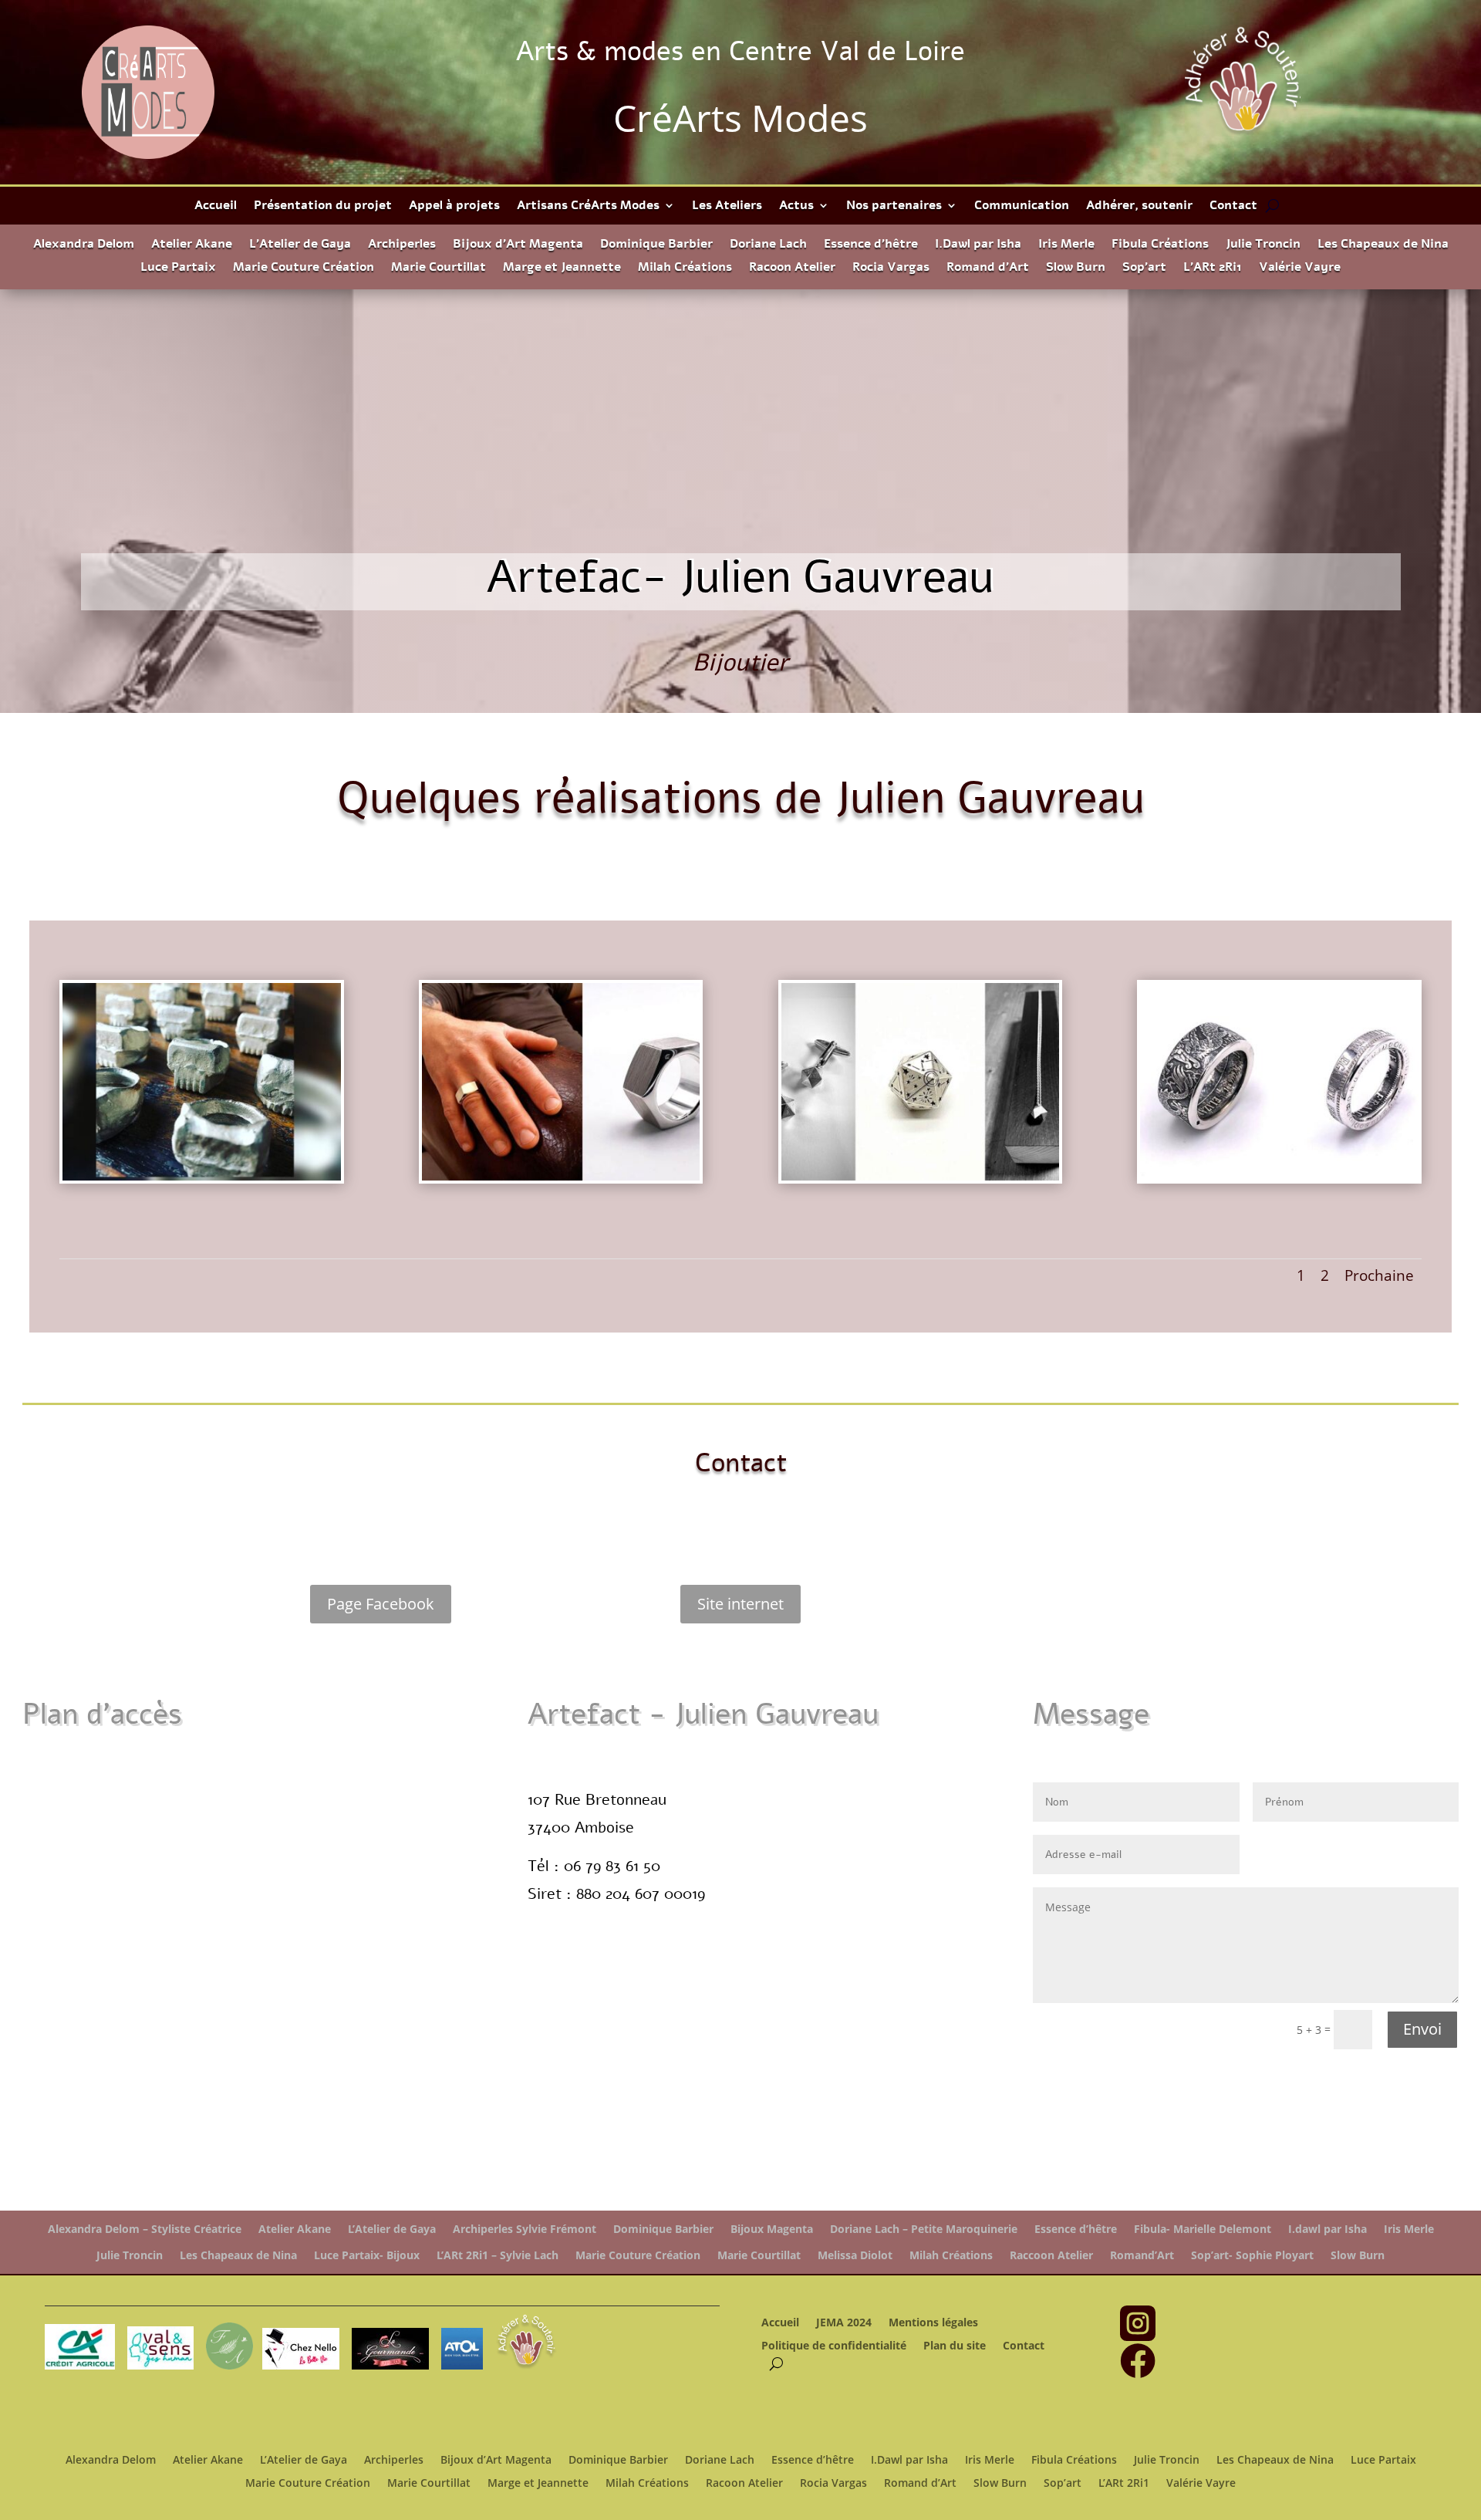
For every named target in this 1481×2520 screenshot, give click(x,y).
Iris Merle (1066, 245)
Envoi (1422, 2029)
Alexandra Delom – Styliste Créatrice (145, 2229)
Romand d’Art (988, 269)
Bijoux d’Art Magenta (518, 245)
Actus (796, 207)
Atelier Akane (192, 245)
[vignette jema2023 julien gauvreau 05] (202, 1180)
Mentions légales (933, 2323)
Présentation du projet (323, 207)
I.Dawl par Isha (978, 245)
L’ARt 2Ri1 (1213, 269)
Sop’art (1144, 269)
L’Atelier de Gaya (300, 245)
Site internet (740, 1604)
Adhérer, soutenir (1139, 207)
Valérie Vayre (1300, 269)
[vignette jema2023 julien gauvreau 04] (921, 1180)
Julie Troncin (1263, 245)
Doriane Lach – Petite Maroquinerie (924, 2229)
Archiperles (402, 245)
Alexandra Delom (84, 245)
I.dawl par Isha (1328, 2229)
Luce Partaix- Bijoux (367, 2255)
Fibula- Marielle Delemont (1203, 2229)
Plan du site (955, 2346)
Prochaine (1379, 1275)
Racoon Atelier (792, 269)
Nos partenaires (894, 207)
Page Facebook (381, 1604)
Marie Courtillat (439, 269)
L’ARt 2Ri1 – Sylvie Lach (498, 2255)
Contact (1233, 207)
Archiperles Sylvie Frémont (525, 2229)
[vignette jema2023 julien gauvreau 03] (1279, 1180)
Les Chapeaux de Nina (1383, 245)
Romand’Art (1142, 2255)
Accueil (216, 207)
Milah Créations (685, 269)
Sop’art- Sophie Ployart (1252, 2255)
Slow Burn (1076, 269)
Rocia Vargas (891, 269)
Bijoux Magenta (772, 2229)
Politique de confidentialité (834, 2346)
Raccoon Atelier (1051, 2255)
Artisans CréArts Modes (588, 207)
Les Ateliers (727, 207)
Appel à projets (454, 207)
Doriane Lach (768, 245)
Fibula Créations (1160, 245)
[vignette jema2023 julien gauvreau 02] (561, 1180)
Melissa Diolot (855, 2255)
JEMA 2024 (844, 2323)
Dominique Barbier (656, 245)
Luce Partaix (178, 269)
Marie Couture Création (304, 269)
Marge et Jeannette (562, 269)
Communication (1022, 207)
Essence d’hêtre (871, 245)
